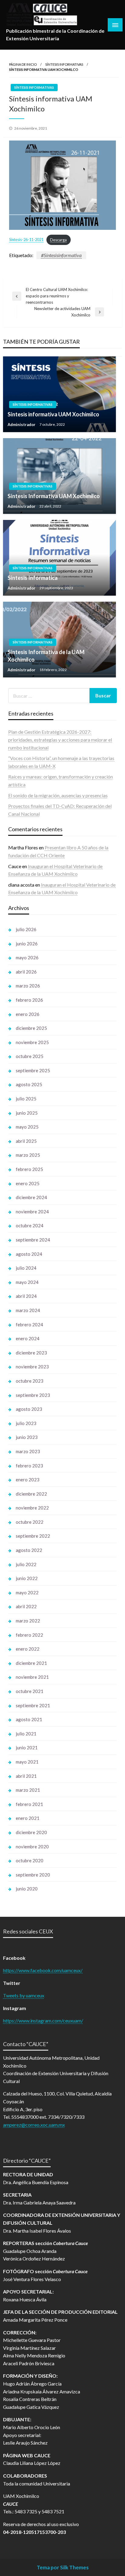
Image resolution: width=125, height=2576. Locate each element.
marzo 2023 (28, 1451)
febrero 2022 (29, 1635)
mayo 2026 (27, 957)
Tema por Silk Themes (63, 2567)
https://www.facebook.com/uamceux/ (43, 1970)
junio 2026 (27, 944)
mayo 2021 (27, 1762)
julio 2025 (26, 1099)
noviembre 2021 (32, 1677)
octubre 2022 (30, 1522)
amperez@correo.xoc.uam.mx (34, 2125)
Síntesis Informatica (33, 578)
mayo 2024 (27, 1282)
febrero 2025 (29, 1169)
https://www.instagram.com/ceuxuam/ (43, 2020)
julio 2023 (26, 1423)
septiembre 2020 (33, 1875)
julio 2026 (26, 929)
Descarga (58, 240)
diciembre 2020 (31, 1832)
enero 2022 (28, 1649)
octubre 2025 (30, 1056)
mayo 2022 (27, 1592)
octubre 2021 (30, 1691)
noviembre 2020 (32, 1847)
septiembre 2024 (33, 1240)
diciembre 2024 (31, 1197)
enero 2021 (28, 1818)
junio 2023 (27, 1437)
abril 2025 (26, 1141)
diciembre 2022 (31, 1494)
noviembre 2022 (32, 1508)
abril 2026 (26, 972)
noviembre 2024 (32, 1212)
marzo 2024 (28, 1310)
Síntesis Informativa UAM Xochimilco (54, 496)
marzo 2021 (28, 1790)
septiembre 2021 (33, 1705)
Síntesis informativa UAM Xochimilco (53, 414)
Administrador (22, 425)
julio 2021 (26, 1734)
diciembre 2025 (31, 1028)
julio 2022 (26, 1564)
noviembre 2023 (32, 1367)
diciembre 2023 (31, 1353)
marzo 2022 (28, 1621)
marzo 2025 (28, 1155)
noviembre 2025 (32, 1042)
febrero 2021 (29, 1804)
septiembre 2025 (33, 1070)
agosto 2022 (29, 1550)
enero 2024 (28, 1338)
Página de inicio (23, 64)
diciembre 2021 (31, 1663)
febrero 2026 (29, 1000)
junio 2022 (27, 1578)
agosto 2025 (29, 1084)
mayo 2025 (27, 1127)
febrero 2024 (29, 1324)
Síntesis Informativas (64, 64)
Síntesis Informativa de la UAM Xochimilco (46, 656)
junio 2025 (27, 1113)
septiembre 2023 (33, 1395)
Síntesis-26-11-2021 (26, 240)
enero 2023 (28, 1480)
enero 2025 (28, 1183)
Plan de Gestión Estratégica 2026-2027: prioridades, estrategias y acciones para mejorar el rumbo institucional (60, 739)
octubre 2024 (30, 1225)
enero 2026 (28, 1014)
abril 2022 (26, 1606)
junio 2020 (27, 1889)
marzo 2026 (28, 986)
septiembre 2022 (33, 1536)
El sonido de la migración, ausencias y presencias (58, 795)
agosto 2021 (29, 1719)
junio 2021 (27, 1748)
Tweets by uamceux (24, 1995)
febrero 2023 (29, 1466)
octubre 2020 (30, 1860)
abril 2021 (26, 1776)
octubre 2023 (30, 1381)
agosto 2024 (29, 1254)
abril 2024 (26, 1296)
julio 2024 (26, 1268)
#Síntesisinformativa (61, 255)
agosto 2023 (29, 1409)
